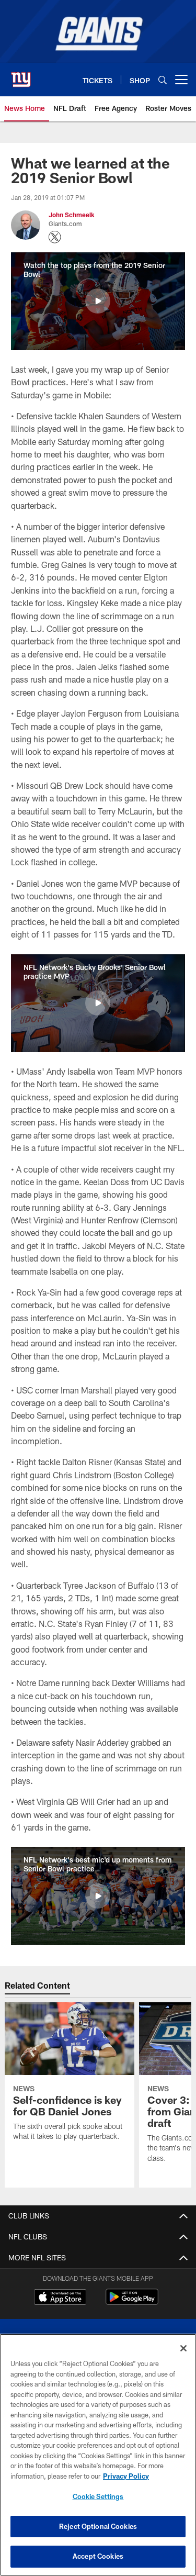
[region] (98, 2455)
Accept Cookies (98, 2556)
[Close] (183, 2348)
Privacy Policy (126, 2476)
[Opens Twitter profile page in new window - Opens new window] (55, 237)
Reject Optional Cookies (98, 2526)
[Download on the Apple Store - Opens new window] (60, 2298)
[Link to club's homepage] (21, 75)
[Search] (163, 80)
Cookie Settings (98, 2496)
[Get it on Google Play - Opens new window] (132, 2302)
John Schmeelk (72, 215)
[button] (98, 301)
